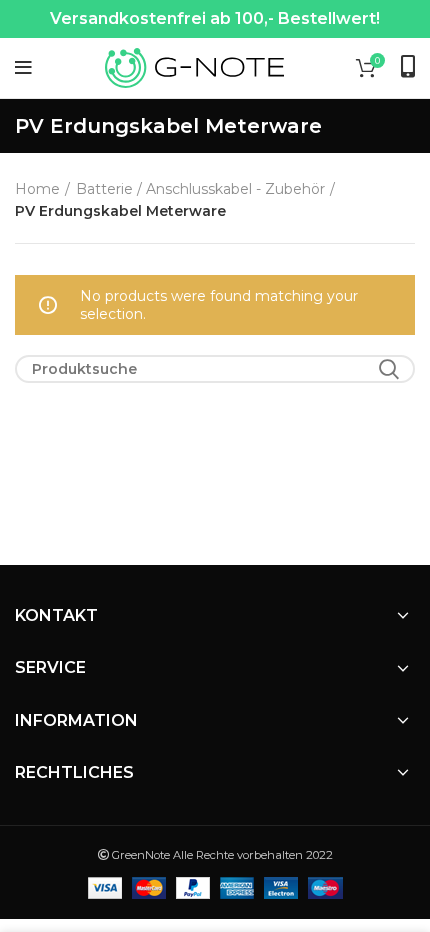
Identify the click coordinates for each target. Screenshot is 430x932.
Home (37, 189)
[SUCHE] (388, 369)
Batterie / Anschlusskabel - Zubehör (200, 189)
